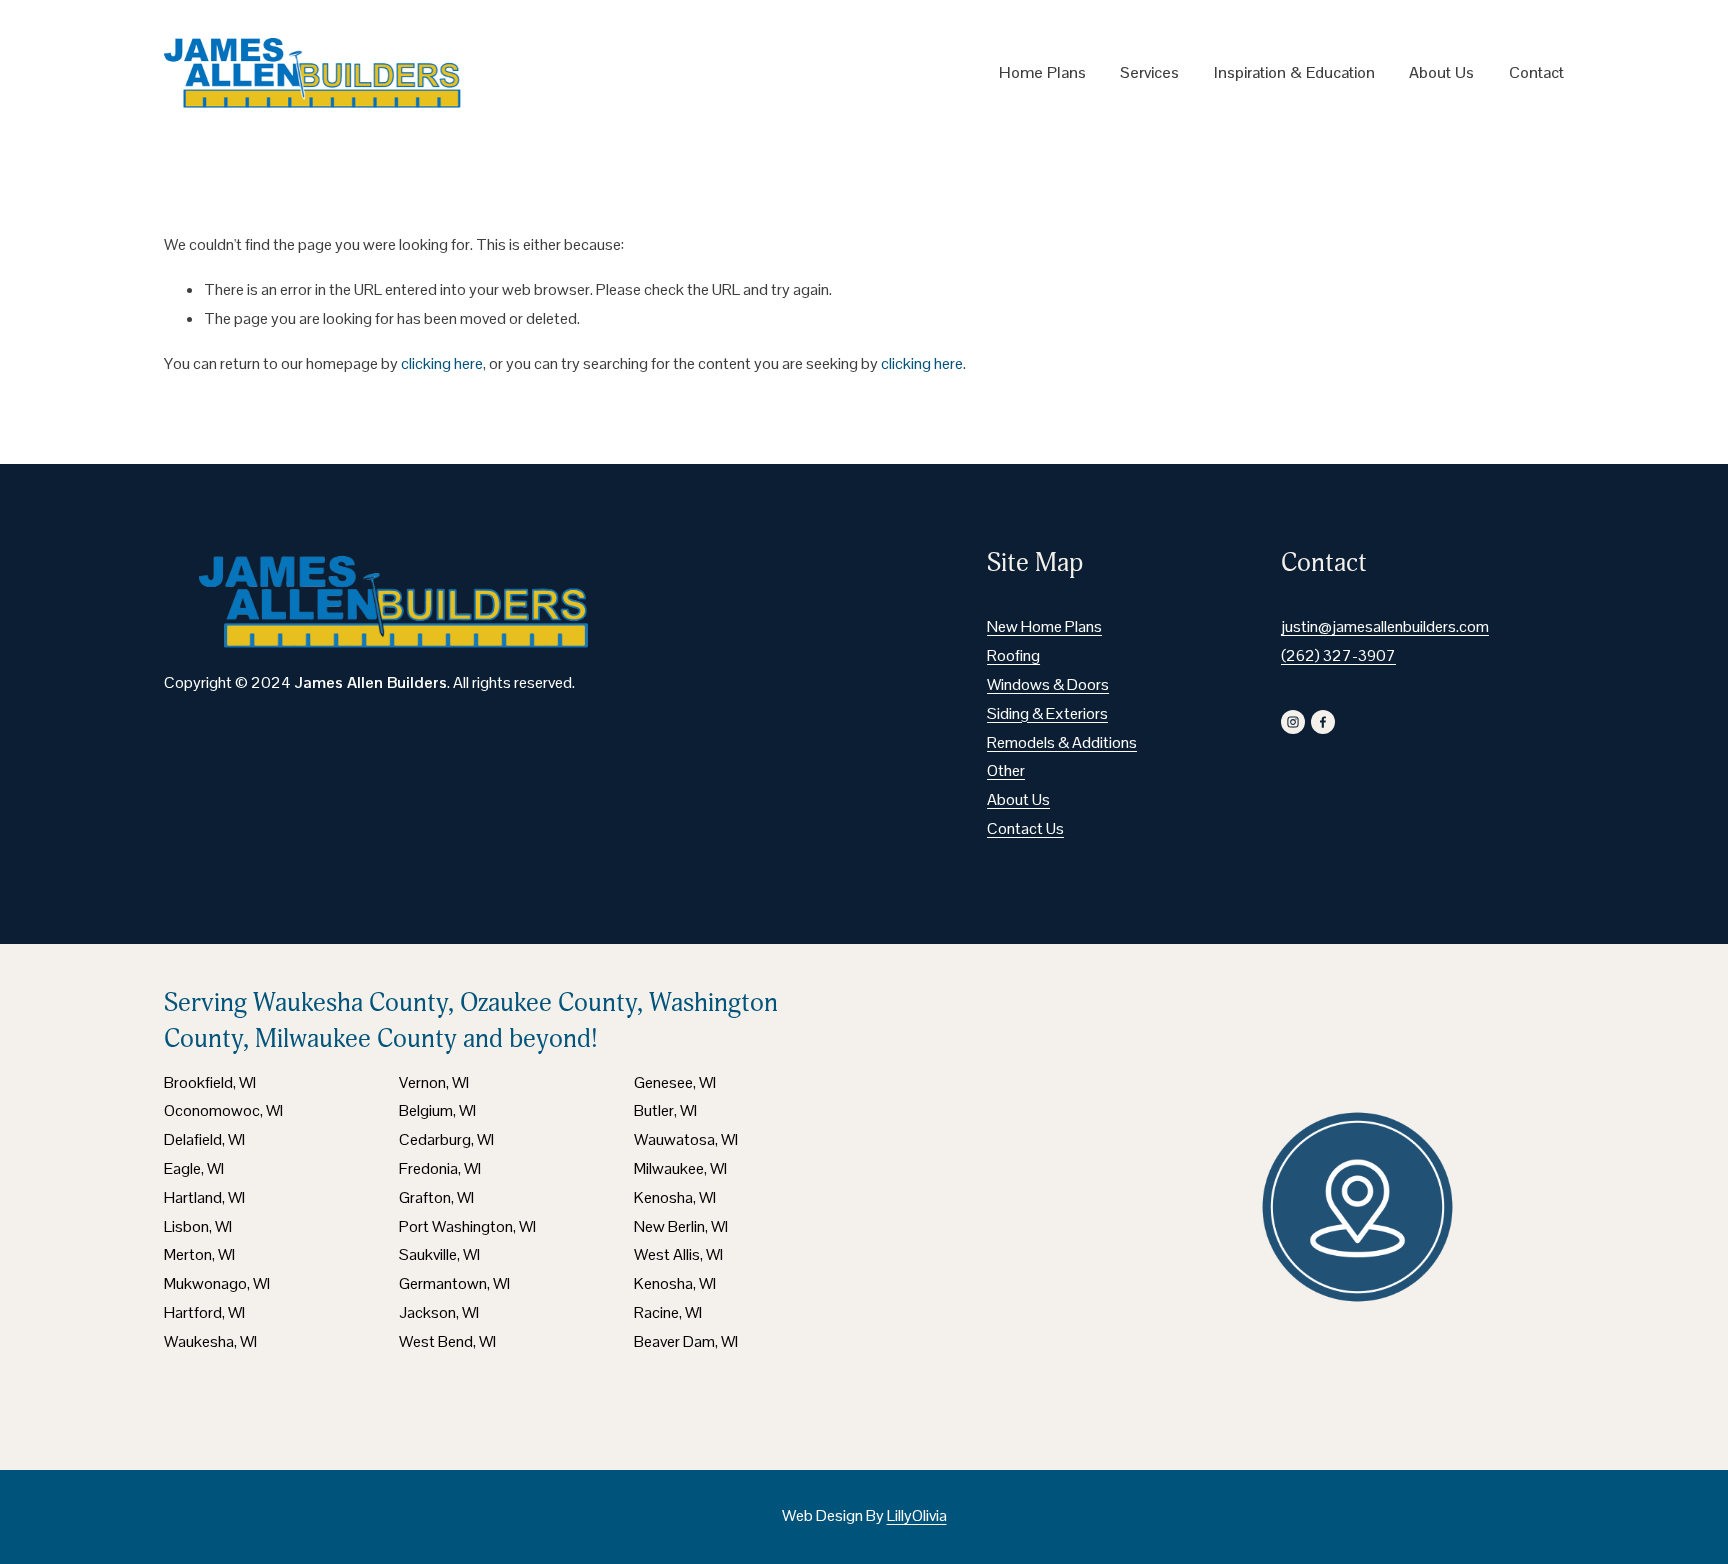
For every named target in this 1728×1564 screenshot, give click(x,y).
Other (1006, 770)
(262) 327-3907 (1338, 655)
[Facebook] (1323, 722)
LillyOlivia (917, 1515)
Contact (1536, 72)
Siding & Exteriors (1047, 713)
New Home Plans (1044, 626)
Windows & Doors (1048, 684)
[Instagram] (1293, 722)
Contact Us (1025, 828)
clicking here (442, 363)
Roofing (1013, 655)
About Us (1441, 72)
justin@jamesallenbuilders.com (1385, 626)
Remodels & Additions (1062, 742)
